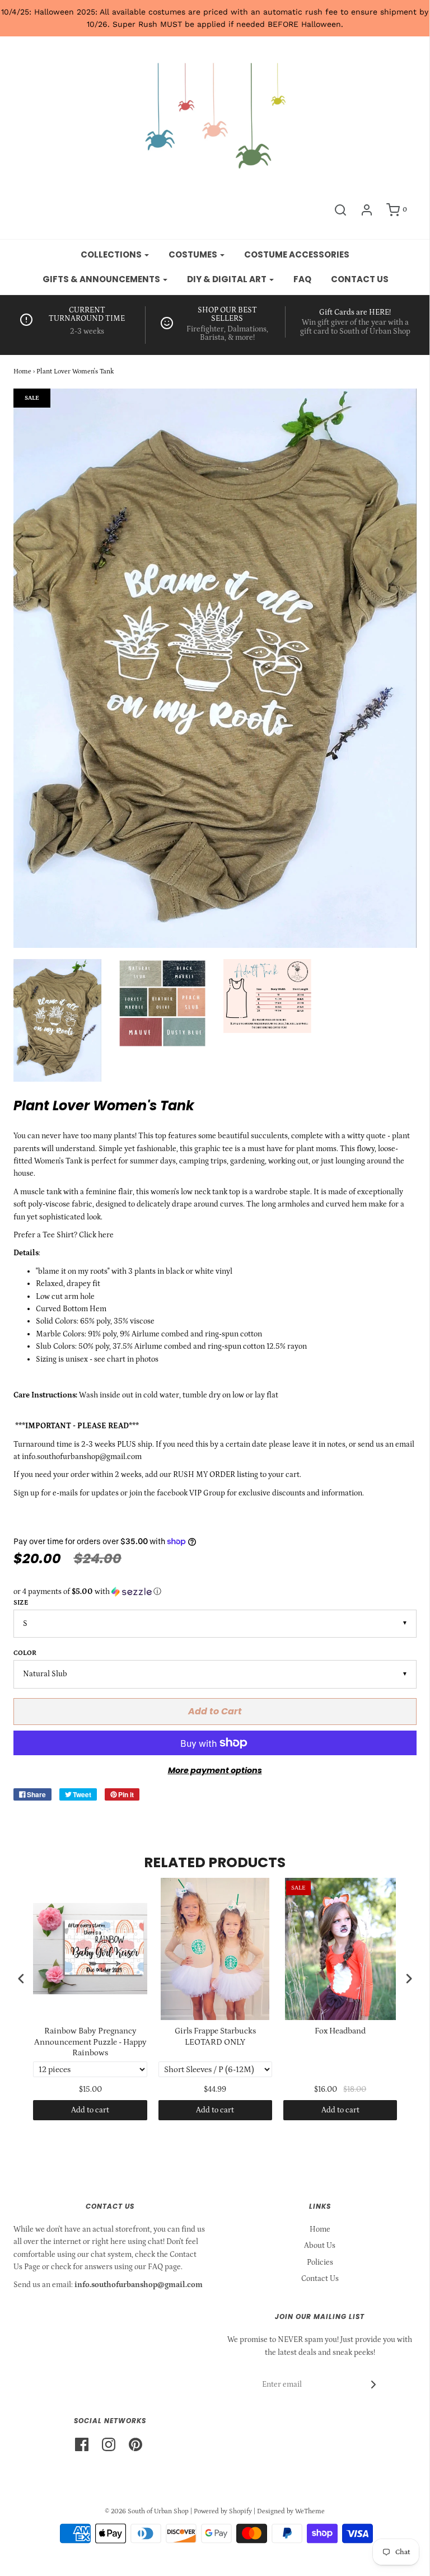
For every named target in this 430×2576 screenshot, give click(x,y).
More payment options (215, 1770)
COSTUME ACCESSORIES (297, 254)
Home (22, 371)
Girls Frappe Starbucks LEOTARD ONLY (215, 2037)
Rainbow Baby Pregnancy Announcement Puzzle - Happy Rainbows (90, 2042)
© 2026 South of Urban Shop (147, 2511)
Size (21, 1603)
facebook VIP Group (191, 1493)
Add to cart (90, 2110)
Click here (98, 1235)
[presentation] (21, 1978)
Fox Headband (340, 2031)
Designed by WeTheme (291, 2511)
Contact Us (320, 2279)
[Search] (340, 210)
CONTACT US (360, 279)
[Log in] (367, 210)
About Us (320, 2246)
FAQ (302, 279)
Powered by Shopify (223, 2511)
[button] (215, 1592)
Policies (320, 2262)
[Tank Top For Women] (162, 1003)
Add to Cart (215, 1711)
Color (25, 1653)
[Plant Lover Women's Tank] (58, 1020)
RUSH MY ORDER (204, 1475)
